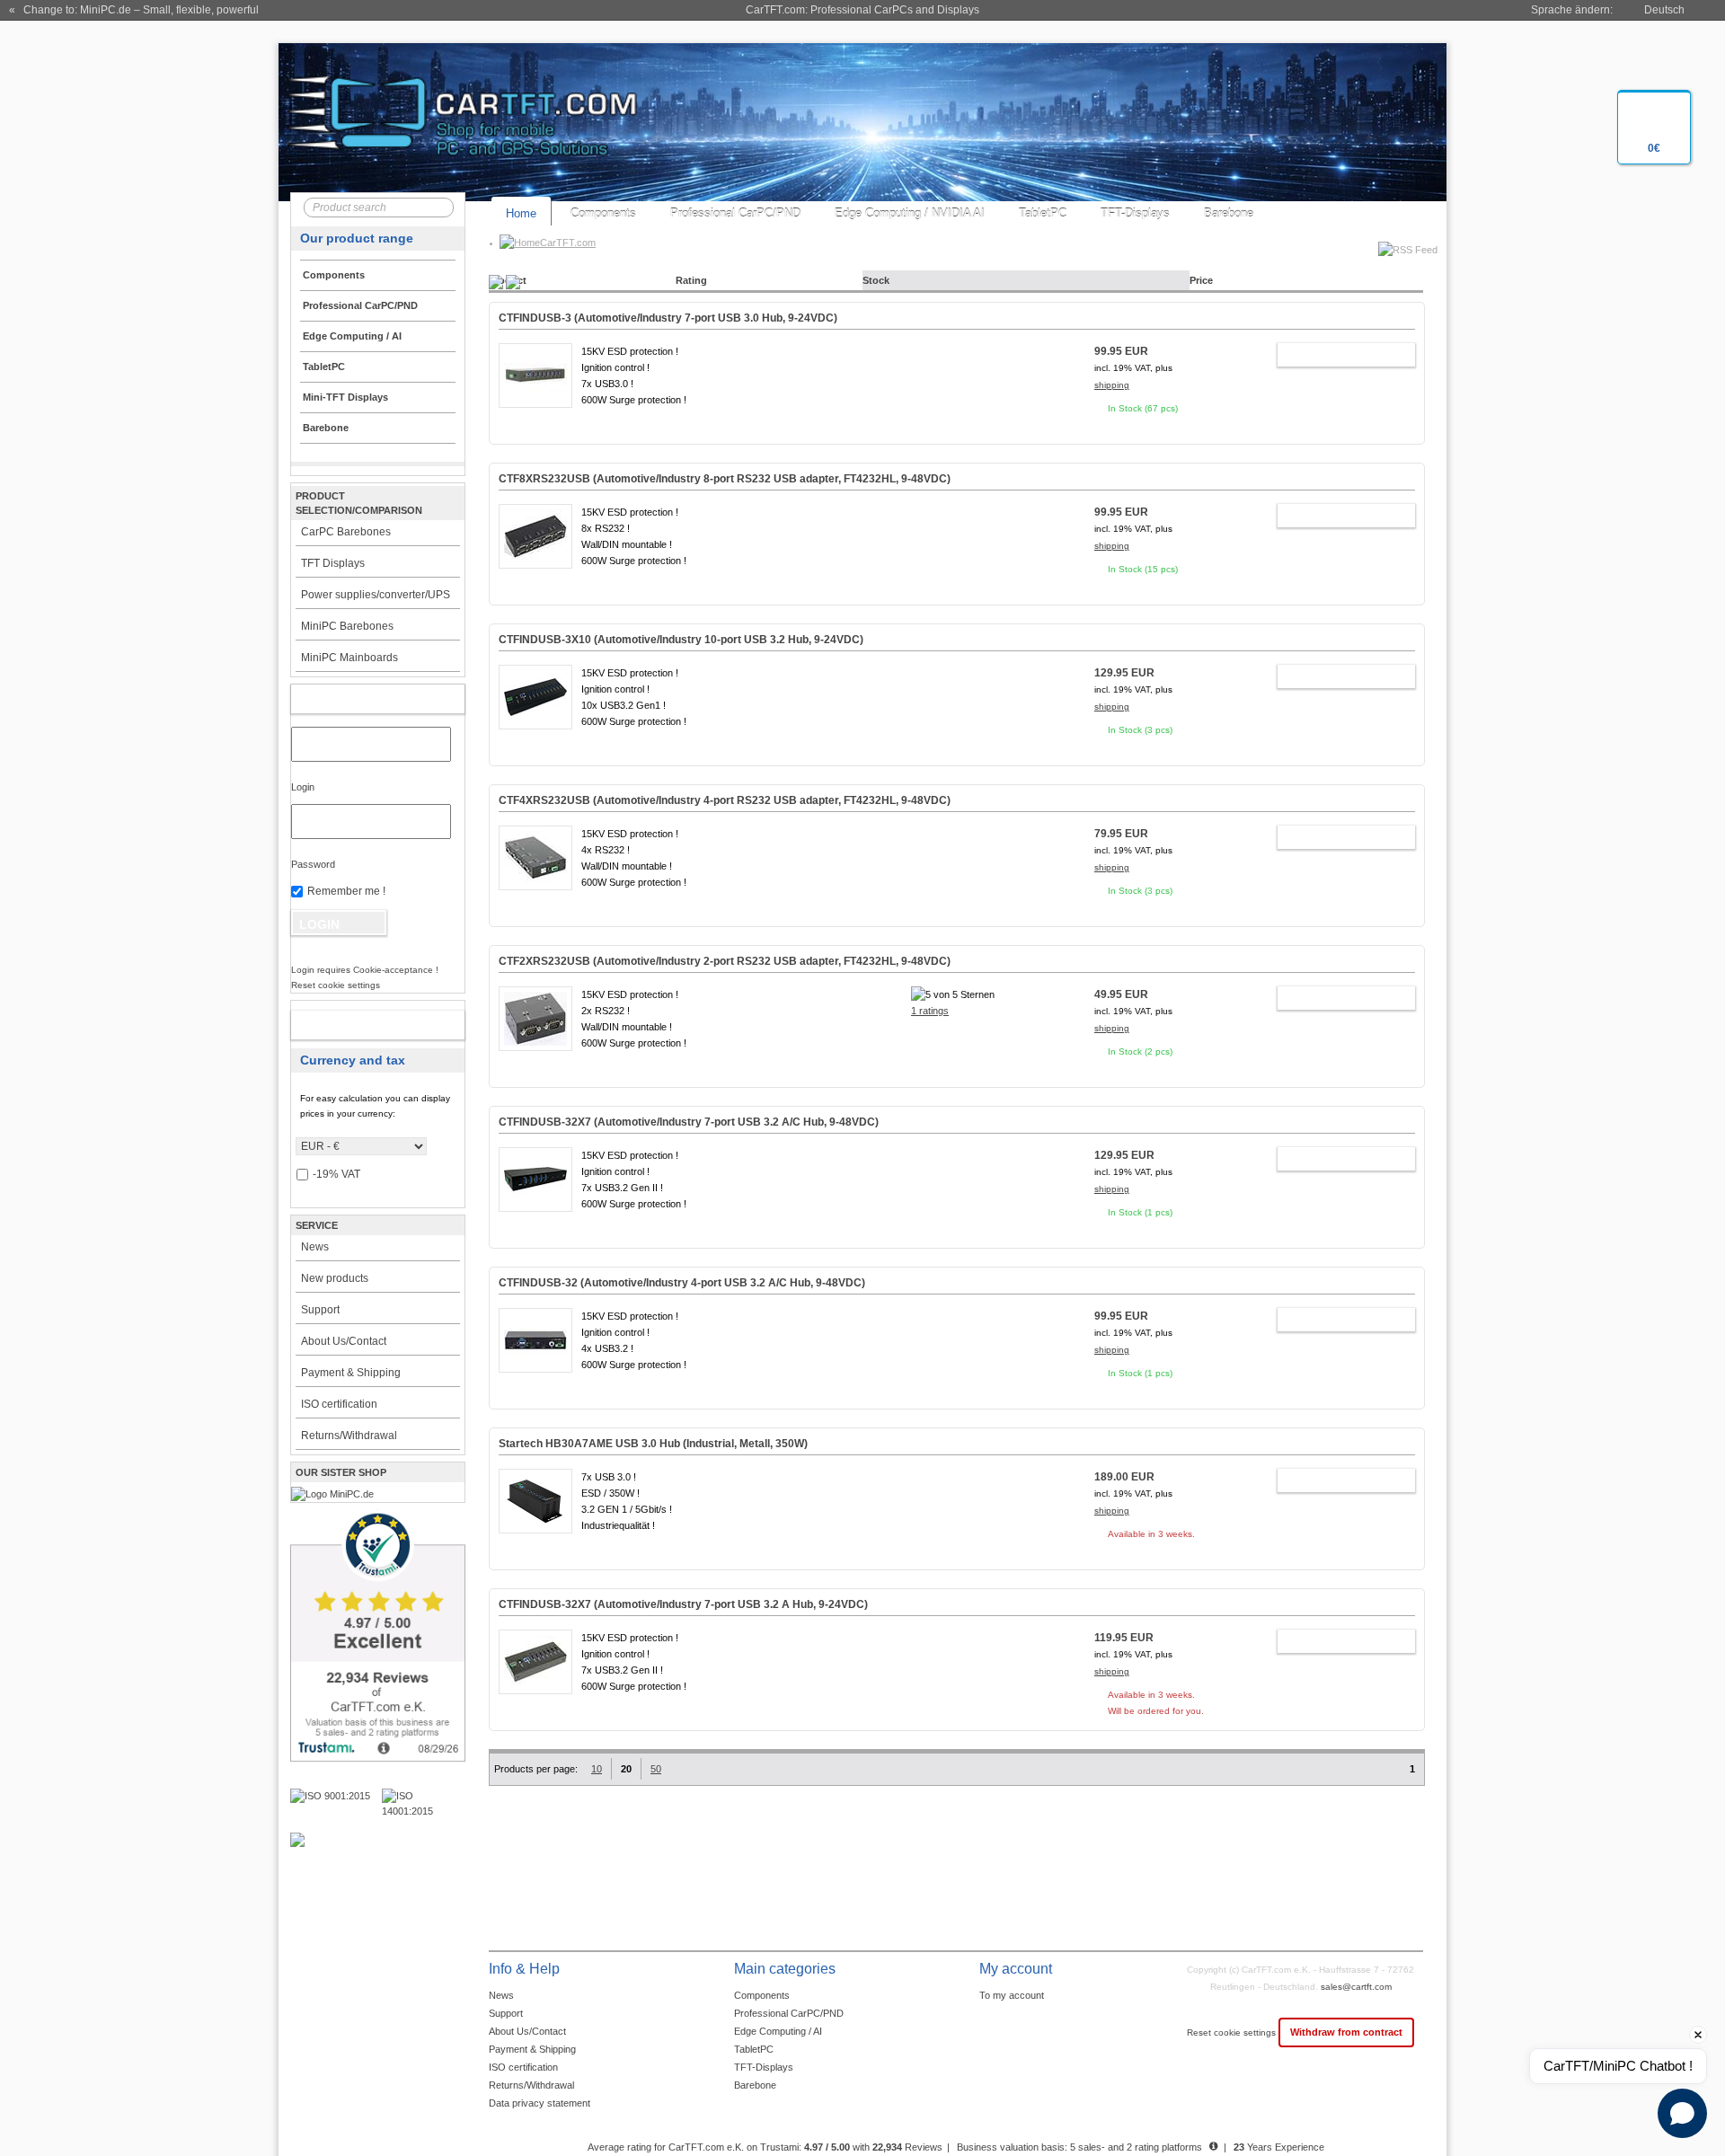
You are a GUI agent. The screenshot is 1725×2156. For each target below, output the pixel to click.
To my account (1012, 1995)
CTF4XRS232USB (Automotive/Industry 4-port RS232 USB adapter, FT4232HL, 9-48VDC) (725, 800)
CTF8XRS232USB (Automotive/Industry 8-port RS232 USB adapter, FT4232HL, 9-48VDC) (725, 479)
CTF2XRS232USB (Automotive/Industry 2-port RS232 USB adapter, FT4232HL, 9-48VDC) (725, 961)
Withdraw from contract (1346, 2032)
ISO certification (339, 1404)
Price (1201, 280)
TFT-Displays (1135, 213)
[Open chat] (1682, 2113)
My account (359, 699)
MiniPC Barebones (347, 626)
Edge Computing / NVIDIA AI (910, 213)
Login (303, 787)
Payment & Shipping (351, 1373)
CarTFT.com (568, 243)
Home (521, 213)
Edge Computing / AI (778, 2031)
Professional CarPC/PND (735, 213)
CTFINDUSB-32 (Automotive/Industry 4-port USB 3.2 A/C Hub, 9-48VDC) (682, 1283)
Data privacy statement (540, 2103)
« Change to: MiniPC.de (134, 10)
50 (656, 1769)
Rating (691, 280)
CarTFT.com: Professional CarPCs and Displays (862, 10)
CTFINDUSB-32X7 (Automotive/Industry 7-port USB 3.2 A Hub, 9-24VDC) (683, 1604)
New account (359, 1025)
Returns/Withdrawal (349, 1436)
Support (320, 1310)
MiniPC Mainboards (349, 658)
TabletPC (1043, 213)
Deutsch (1664, 10)
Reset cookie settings (1233, 2032)
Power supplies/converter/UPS (376, 595)
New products (335, 1278)
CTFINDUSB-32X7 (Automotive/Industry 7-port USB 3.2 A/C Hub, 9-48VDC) (689, 1122)
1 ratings (930, 1011)
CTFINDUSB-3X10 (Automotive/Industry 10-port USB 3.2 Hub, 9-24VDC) (681, 640)
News (315, 1247)
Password (313, 864)
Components (603, 213)
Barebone (1229, 213)
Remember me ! (346, 891)
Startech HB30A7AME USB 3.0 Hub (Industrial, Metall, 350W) (653, 1444)
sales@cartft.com (1356, 1987)
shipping (1112, 385)
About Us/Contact (344, 1341)
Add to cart (1337, 355)
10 (597, 1769)
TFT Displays (333, 563)
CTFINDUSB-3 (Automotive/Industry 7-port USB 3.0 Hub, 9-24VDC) (668, 318)
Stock (876, 280)
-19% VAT (336, 1174)
